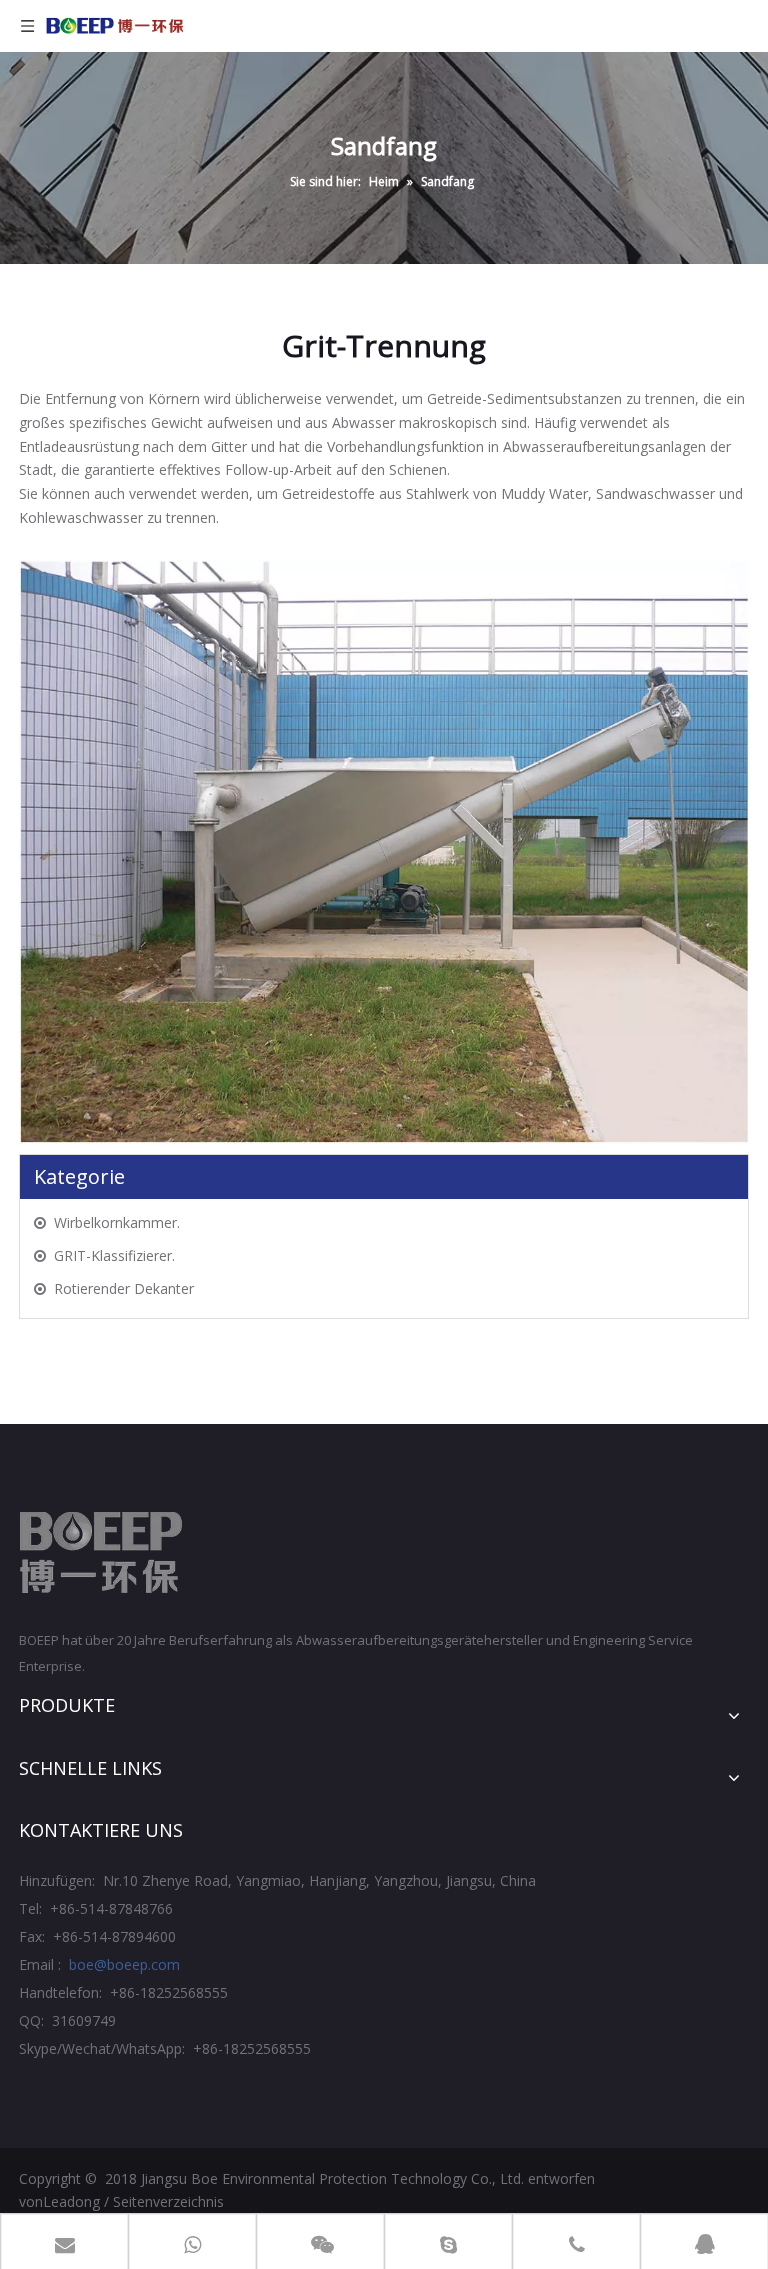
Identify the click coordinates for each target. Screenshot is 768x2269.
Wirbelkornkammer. (117, 1222)
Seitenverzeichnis (168, 2201)
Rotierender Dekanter (124, 1288)
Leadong (71, 2201)
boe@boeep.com (124, 1964)
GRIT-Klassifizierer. (114, 1255)
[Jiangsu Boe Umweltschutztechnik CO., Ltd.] (101, 1553)
